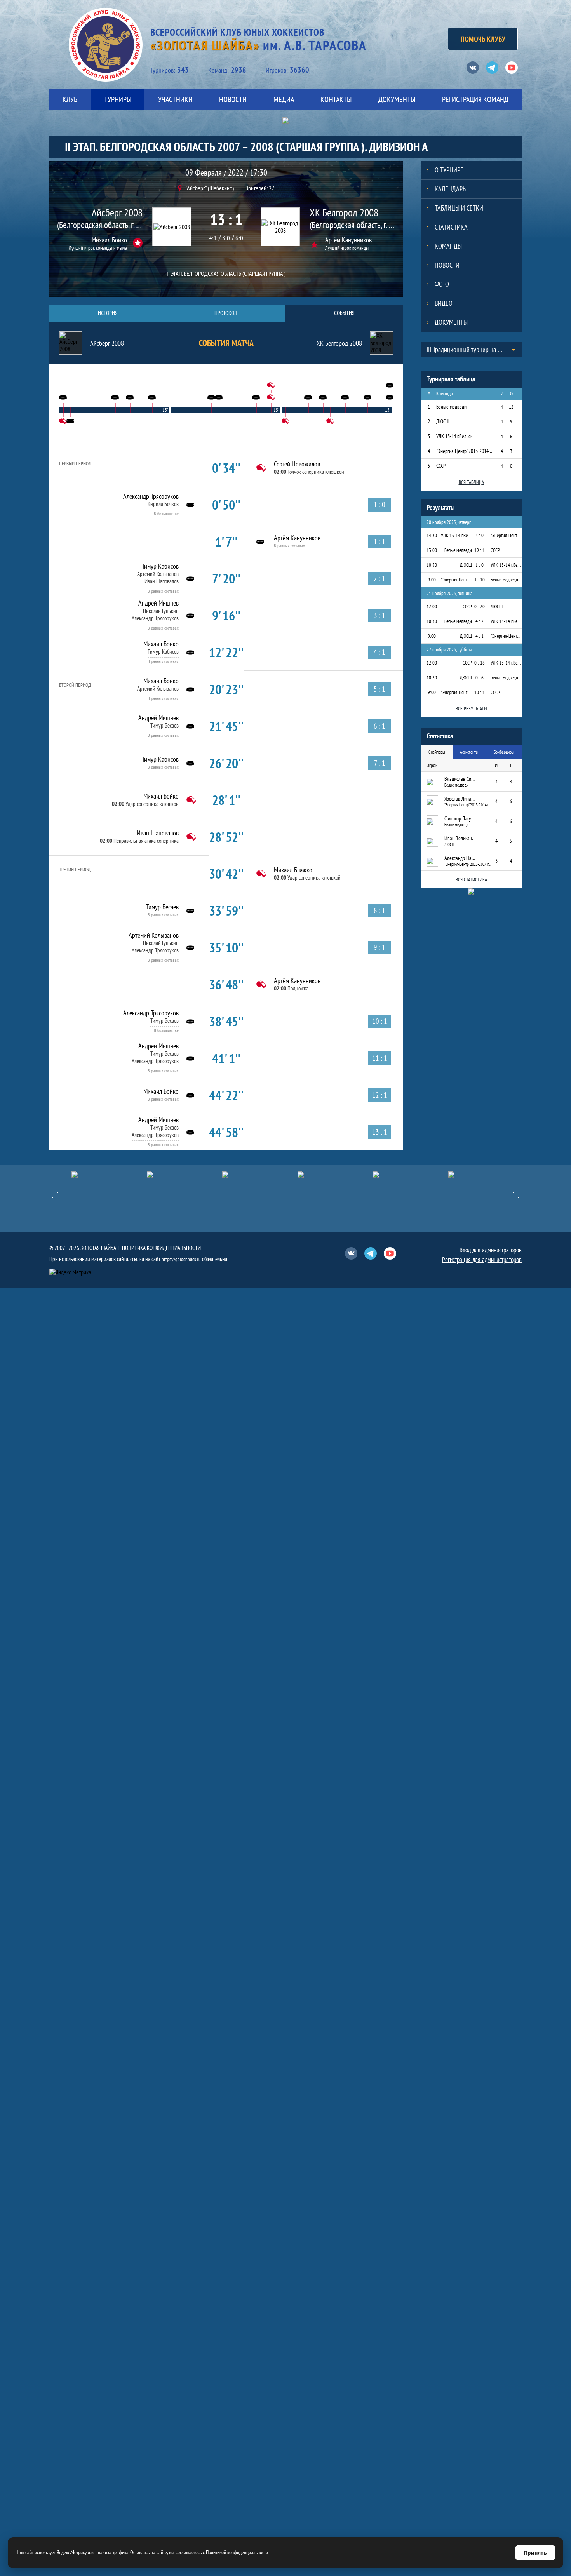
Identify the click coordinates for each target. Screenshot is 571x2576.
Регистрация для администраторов (482, 1260)
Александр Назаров (460, 858)
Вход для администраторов (491, 1250)
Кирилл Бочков (163, 504)
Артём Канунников (348, 240)
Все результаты (471, 709)
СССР (441, 466)
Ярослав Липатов (460, 799)
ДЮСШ (443, 421)
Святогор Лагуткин (460, 818)
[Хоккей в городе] (260, 1175)
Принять (535, 2553)
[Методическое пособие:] (185, 1175)
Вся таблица (471, 482)
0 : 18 (480, 663)
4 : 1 (480, 636)
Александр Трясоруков (151, 496)
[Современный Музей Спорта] (486, 1175)
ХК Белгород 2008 (344, 213)
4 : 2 (480, 621)
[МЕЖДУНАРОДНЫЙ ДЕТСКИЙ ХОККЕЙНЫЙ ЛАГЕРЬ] (109, 1175)
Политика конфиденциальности (161, 1248)
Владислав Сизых (460, 779)
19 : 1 (480, 550)
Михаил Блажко (293, 870)
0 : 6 (480, 678)
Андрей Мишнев (158, 603)
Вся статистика (471, 880)
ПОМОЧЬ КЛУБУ (483, 39)
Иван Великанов (460, 838)
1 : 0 (480, 565)
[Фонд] (335, 1175)
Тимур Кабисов (160, 566)
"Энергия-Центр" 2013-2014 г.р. (465, 451)
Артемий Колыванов (158, 574)
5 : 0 (480, 535)
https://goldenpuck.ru (181, 1259)
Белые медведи (451, 407)
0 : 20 (480, 607)
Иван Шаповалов (162, 581)
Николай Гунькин (161, 611)
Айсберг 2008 (117, 213)
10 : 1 (480, 692)
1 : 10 (480, 580)
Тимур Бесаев (165, 725)
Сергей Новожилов (297, 464)
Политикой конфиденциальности (237, 2552)
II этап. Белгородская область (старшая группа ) (226, 273)
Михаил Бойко (109, 240)
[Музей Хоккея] (411, 1175)
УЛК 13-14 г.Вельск (454, 436)
